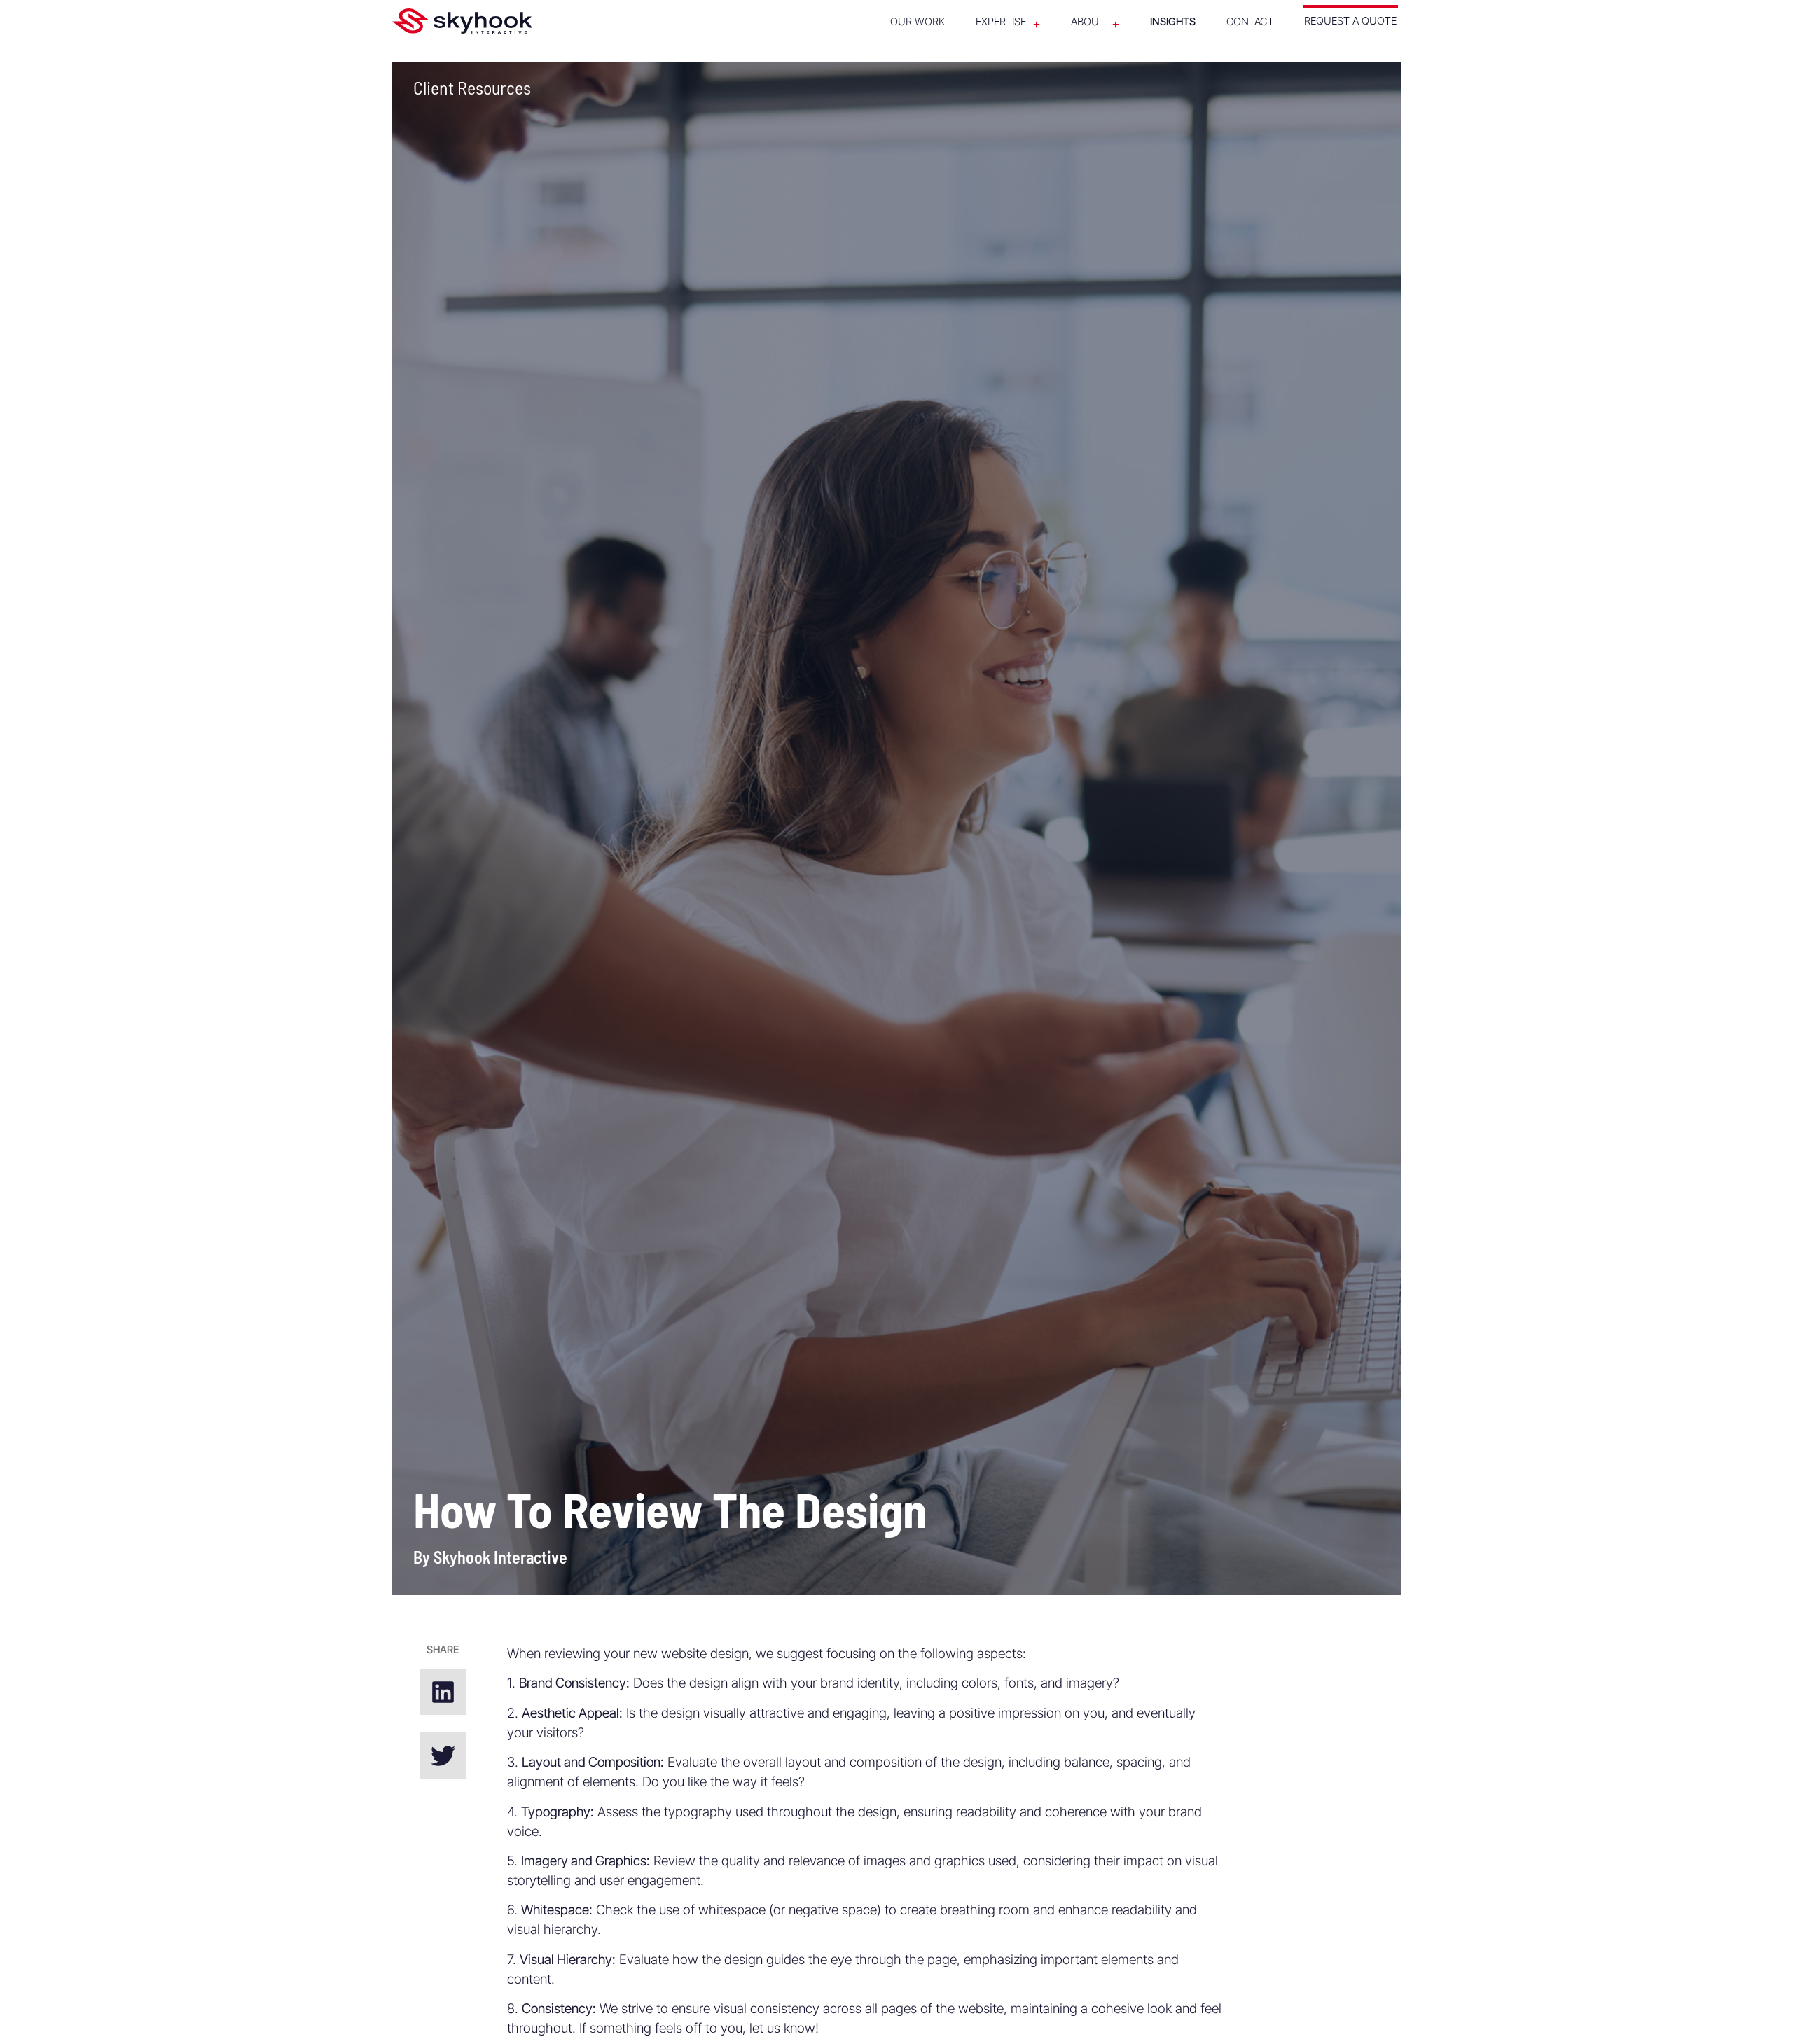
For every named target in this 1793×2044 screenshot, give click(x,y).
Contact (1250, 21)
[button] (443, 1692)
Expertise (1001, 21)
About (1088, 21)
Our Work (918, 21)
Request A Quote (1350, 21)
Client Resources (472, 87)
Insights (1173, 21)
